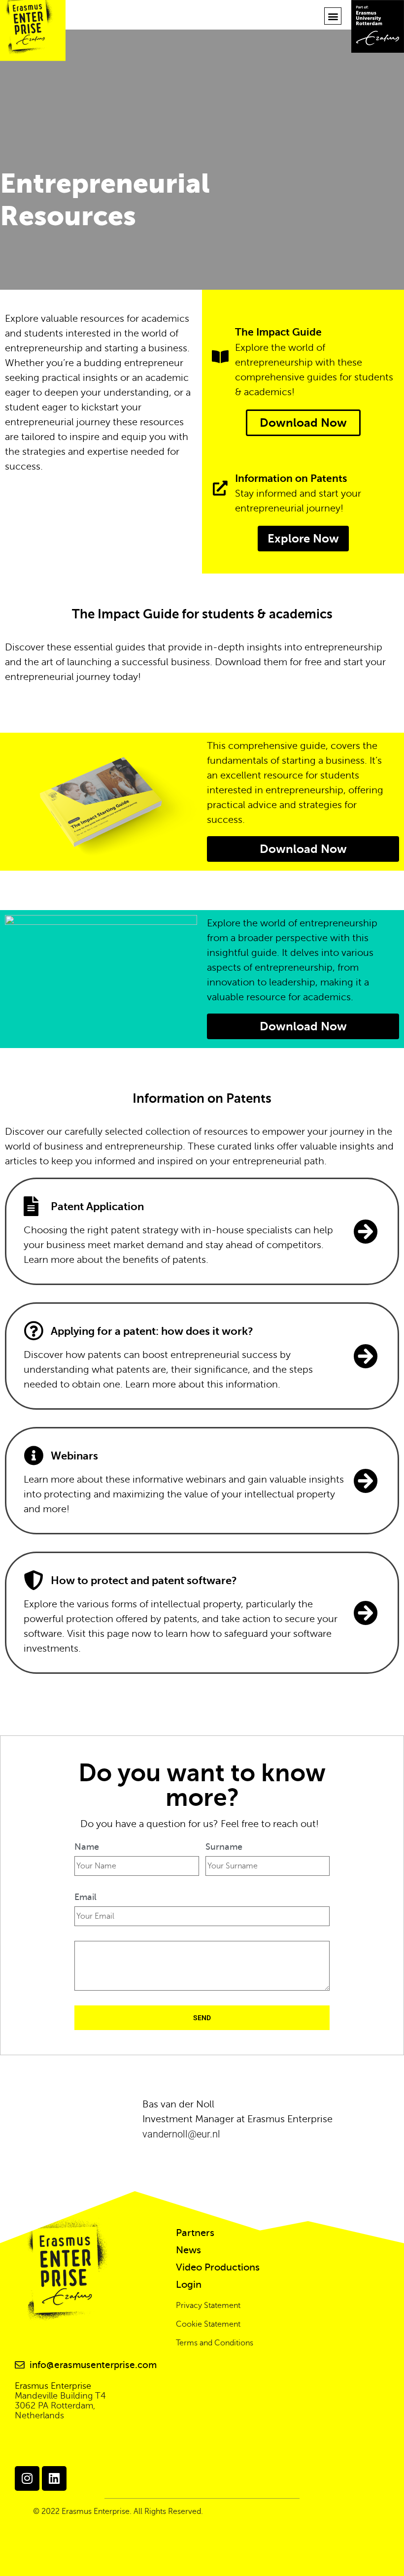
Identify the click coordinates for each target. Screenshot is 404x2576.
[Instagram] (27, 2478)
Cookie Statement (208, 2324)
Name (87, 1847)
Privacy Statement (208, 2305)
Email (85, 1897)
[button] (333, 16)
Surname (224, 1847)
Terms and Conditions (215, 2343)
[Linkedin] (54, 2478)
